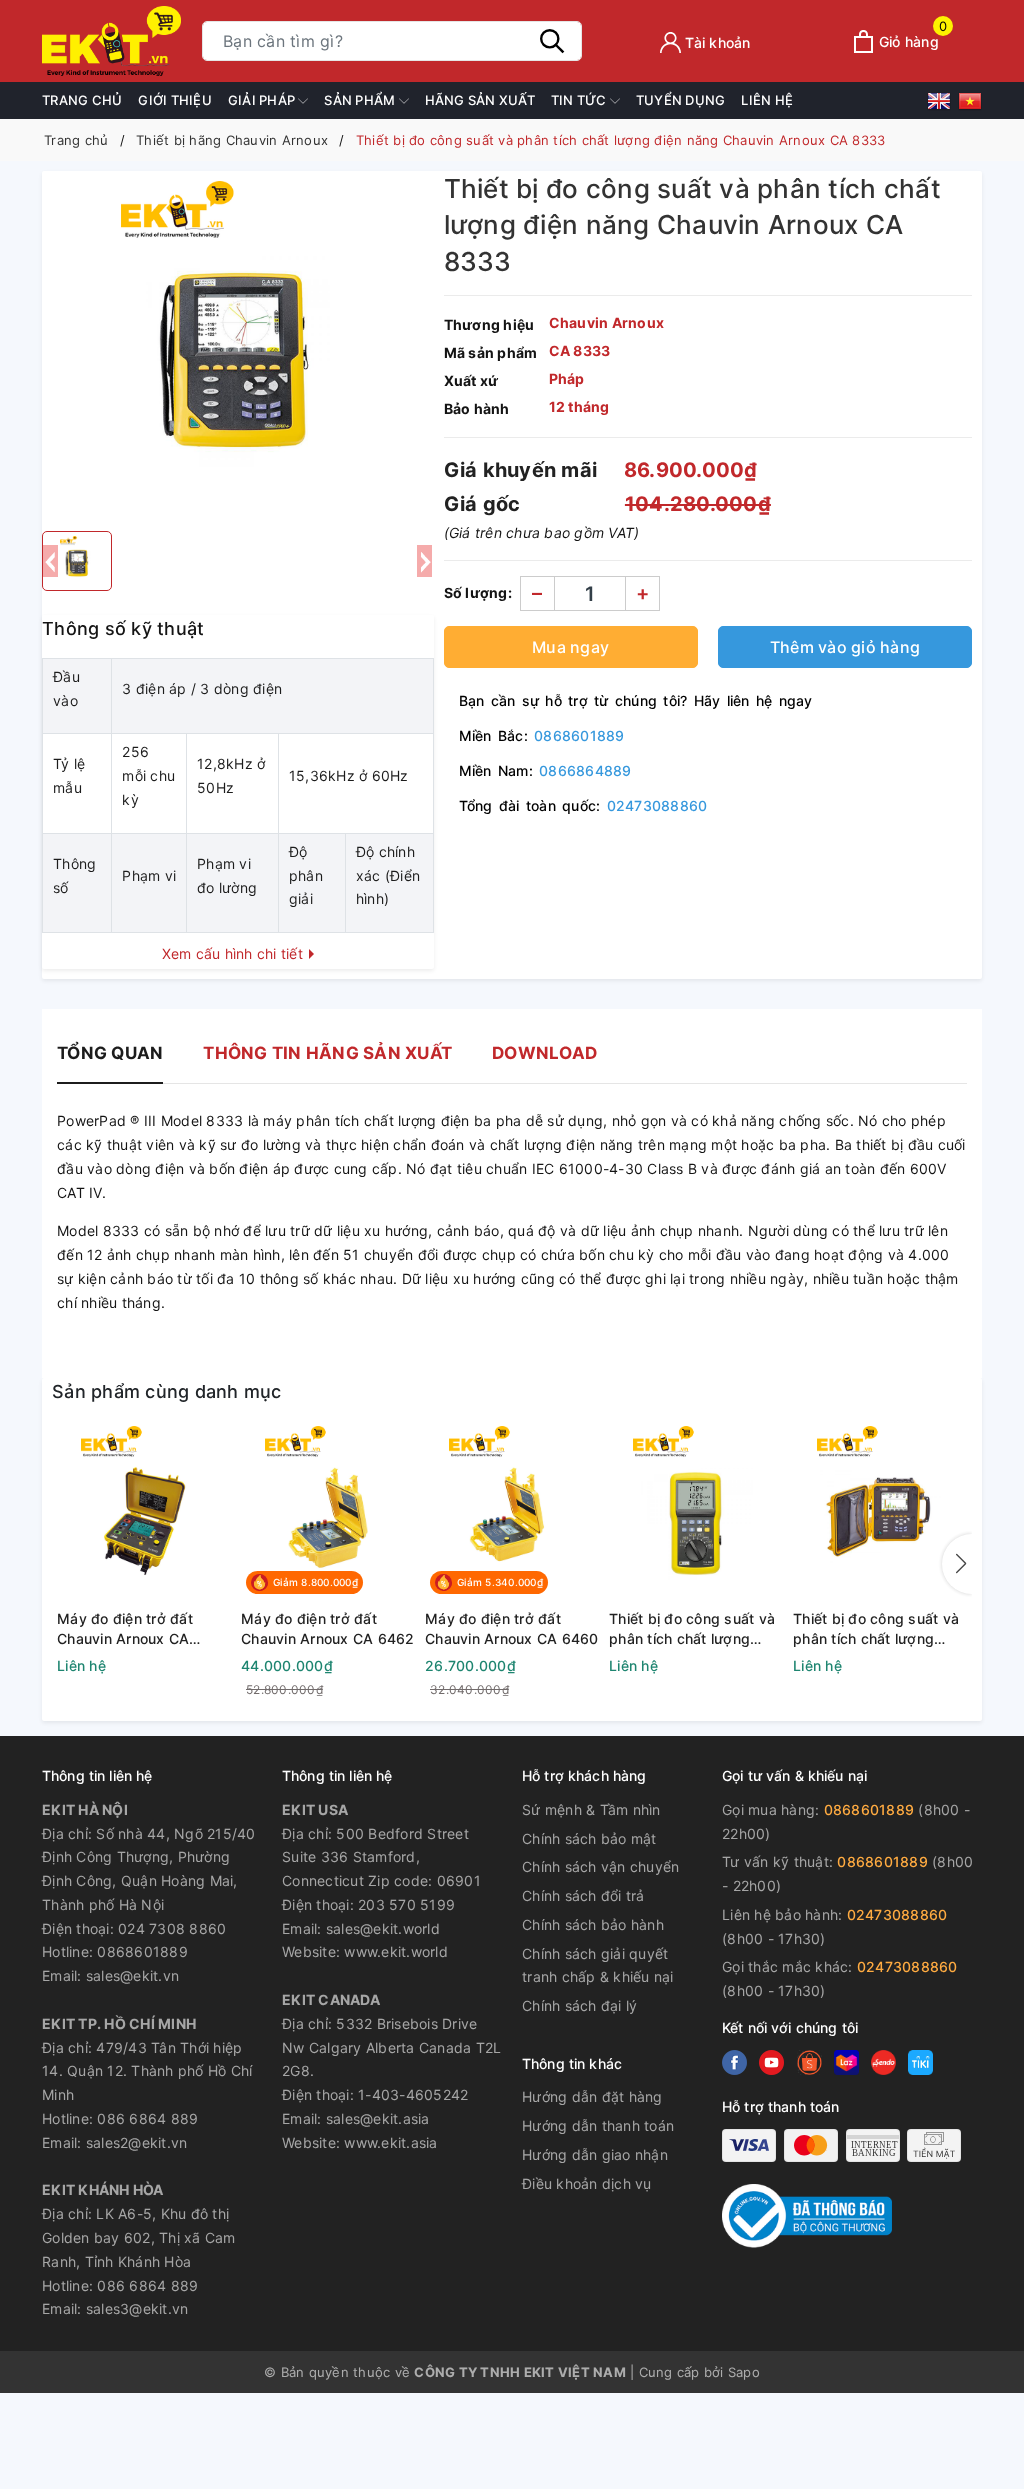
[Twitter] (771, 2063)
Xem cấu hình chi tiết (235, 953)
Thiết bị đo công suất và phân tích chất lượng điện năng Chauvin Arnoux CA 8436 (876, 1629)
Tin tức (580, 100)
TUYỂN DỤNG (681, 100)
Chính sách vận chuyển (600, 1866)
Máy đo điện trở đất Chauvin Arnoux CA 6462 (328, 1628)
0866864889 (585, 770)
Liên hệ (767, 100)
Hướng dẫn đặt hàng (592, 2096)
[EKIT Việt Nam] (112, 41)
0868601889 (579, 735)
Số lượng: (478, 592)
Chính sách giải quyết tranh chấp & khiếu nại (598, 1965)
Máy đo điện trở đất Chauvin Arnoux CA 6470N (125, 1629)
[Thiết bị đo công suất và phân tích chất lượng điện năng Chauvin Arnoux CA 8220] (696, 1515)
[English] (942, 104)
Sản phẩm (361, 100)
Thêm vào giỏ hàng (845, 647)
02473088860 (657, 805)
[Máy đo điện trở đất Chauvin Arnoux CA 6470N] (144, 1515)
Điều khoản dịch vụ (587, 2183)
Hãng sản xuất (480, 100)
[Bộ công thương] (807, 2214)
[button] (957, 1564)
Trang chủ (82, 100)
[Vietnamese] (970, 104)
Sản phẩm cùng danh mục (167, 1391)
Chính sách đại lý (579, 2005)
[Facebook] (734, 2063)
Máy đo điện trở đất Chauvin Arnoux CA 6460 (512, 1628)
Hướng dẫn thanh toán (598, 2125)
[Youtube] (809, 2063)
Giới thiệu (175, 100)
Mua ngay (570, 647)
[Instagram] (846, 2063)
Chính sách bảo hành (593, 1924)
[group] (238, 346)
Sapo (744, 2372)
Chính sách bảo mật (589, 1838)
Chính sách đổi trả (583, 1895)
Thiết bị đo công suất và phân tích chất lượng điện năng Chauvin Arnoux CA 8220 (692, 1629)
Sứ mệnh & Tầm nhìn (591, 1809)
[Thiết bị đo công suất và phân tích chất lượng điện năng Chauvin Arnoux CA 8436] (880, 1515)
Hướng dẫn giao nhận (595, 2154)
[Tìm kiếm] (552, 41)
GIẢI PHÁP (263, 100)
